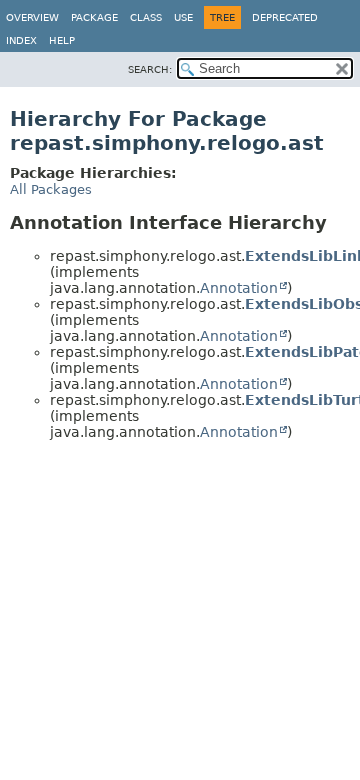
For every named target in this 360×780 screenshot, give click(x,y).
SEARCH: (150, 69)
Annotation (239, 288)
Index (21, 40)
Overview (32, 17)
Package (94, 17)
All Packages (51, 189)
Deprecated (285, 17)
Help (62, 40)
